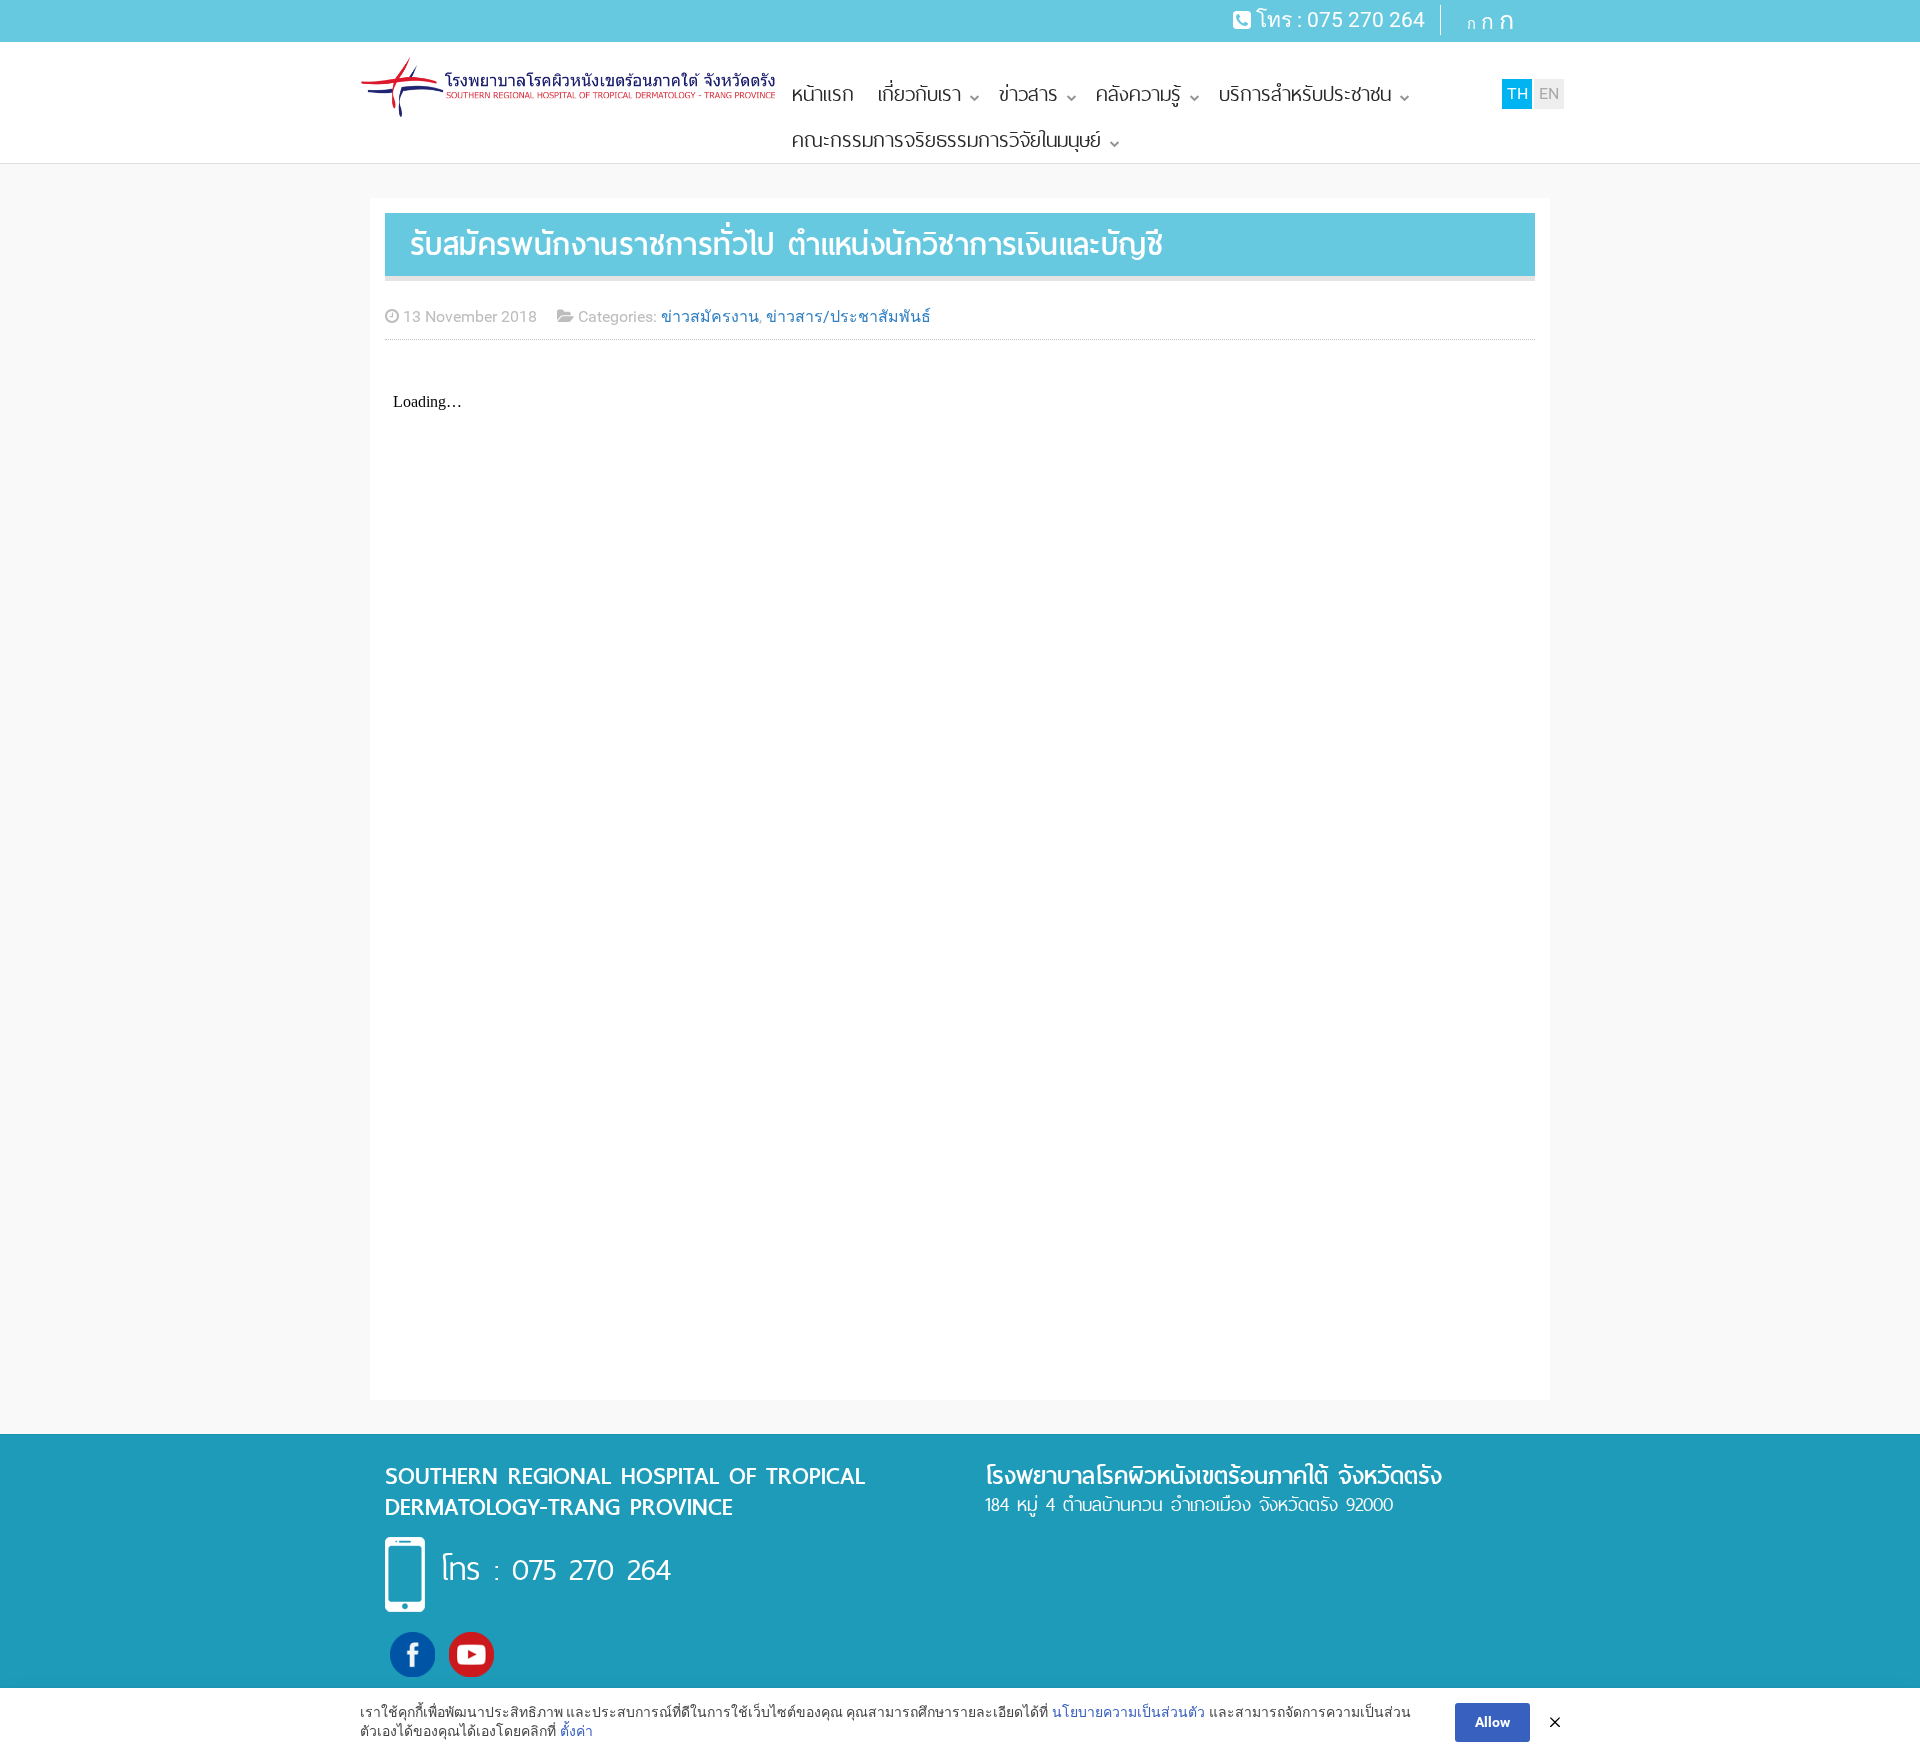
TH (1517, 93)
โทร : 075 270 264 (555, 1569)
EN (1549, 93)
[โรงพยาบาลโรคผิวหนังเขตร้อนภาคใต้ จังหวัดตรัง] (570, 87)
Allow (1492, 1722)
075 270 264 (1366, 20)
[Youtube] (471, 1653)
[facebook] (412, 1653)
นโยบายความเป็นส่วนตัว (1128, 1712)
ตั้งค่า (576, 1731)
